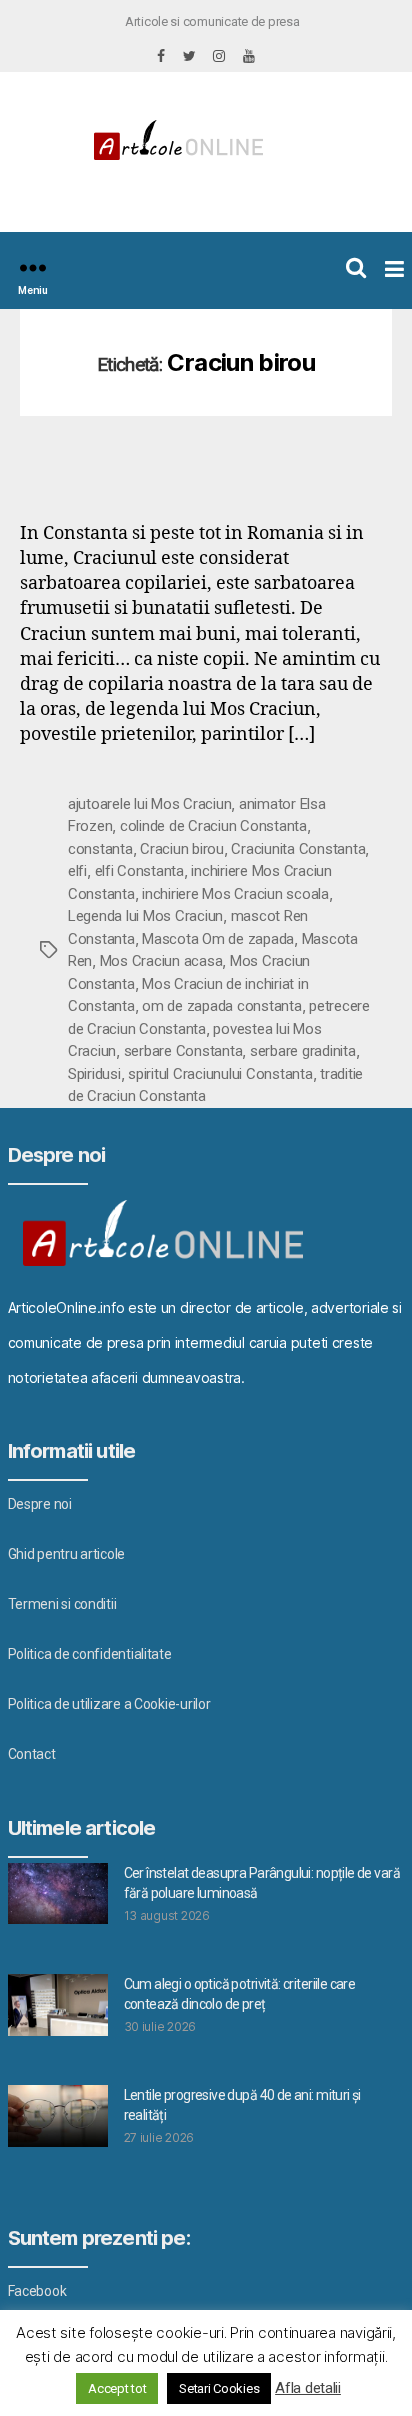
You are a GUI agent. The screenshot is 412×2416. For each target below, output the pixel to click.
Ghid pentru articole (67, 1554)
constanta (100, 849)
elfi (77, 871)
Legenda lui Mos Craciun (145, 916)
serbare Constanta (183, 1051)
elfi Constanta (139, 871)
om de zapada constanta (221, 1006)
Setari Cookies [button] (219, 2388)
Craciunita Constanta (298, 849)
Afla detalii (308, 2388)
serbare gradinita (303, 1051)
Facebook (37, 2291)
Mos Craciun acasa (161, 961)
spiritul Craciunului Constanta (220, 1074)
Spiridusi (94, 1074)
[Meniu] (33, 267)
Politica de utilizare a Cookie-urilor (109, 1704)
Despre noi (40, 1504)
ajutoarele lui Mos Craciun (149, 804)
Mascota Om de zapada (218, 939)
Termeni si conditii (62, 1604)
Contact (32, 1754)
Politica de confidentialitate (90, 1654)
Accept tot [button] (117, 2388)
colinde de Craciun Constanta (213, 826)
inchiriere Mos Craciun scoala (235, 894)
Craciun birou (182, 849)
